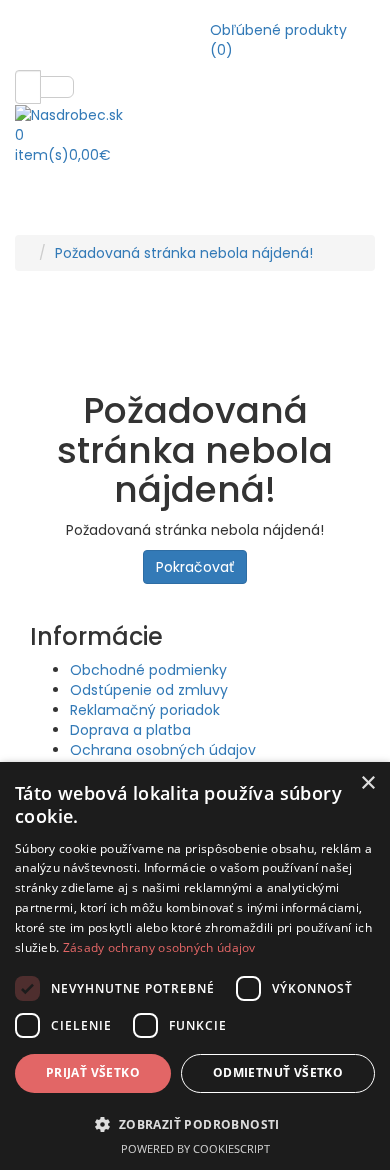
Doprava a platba (130, 730)
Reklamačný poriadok (145, 710)
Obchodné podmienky (148, 670)
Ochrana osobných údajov (163, 750)
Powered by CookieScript (195, 1148)
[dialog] (195, 966)
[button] (195, 1123)
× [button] (367, 783)
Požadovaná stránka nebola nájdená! (184, 253)
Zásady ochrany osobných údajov (159, 947)
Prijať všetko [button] (93, 1072)
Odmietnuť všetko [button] (278, 1072)
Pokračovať (195, 567)
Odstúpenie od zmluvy (149, 690)
